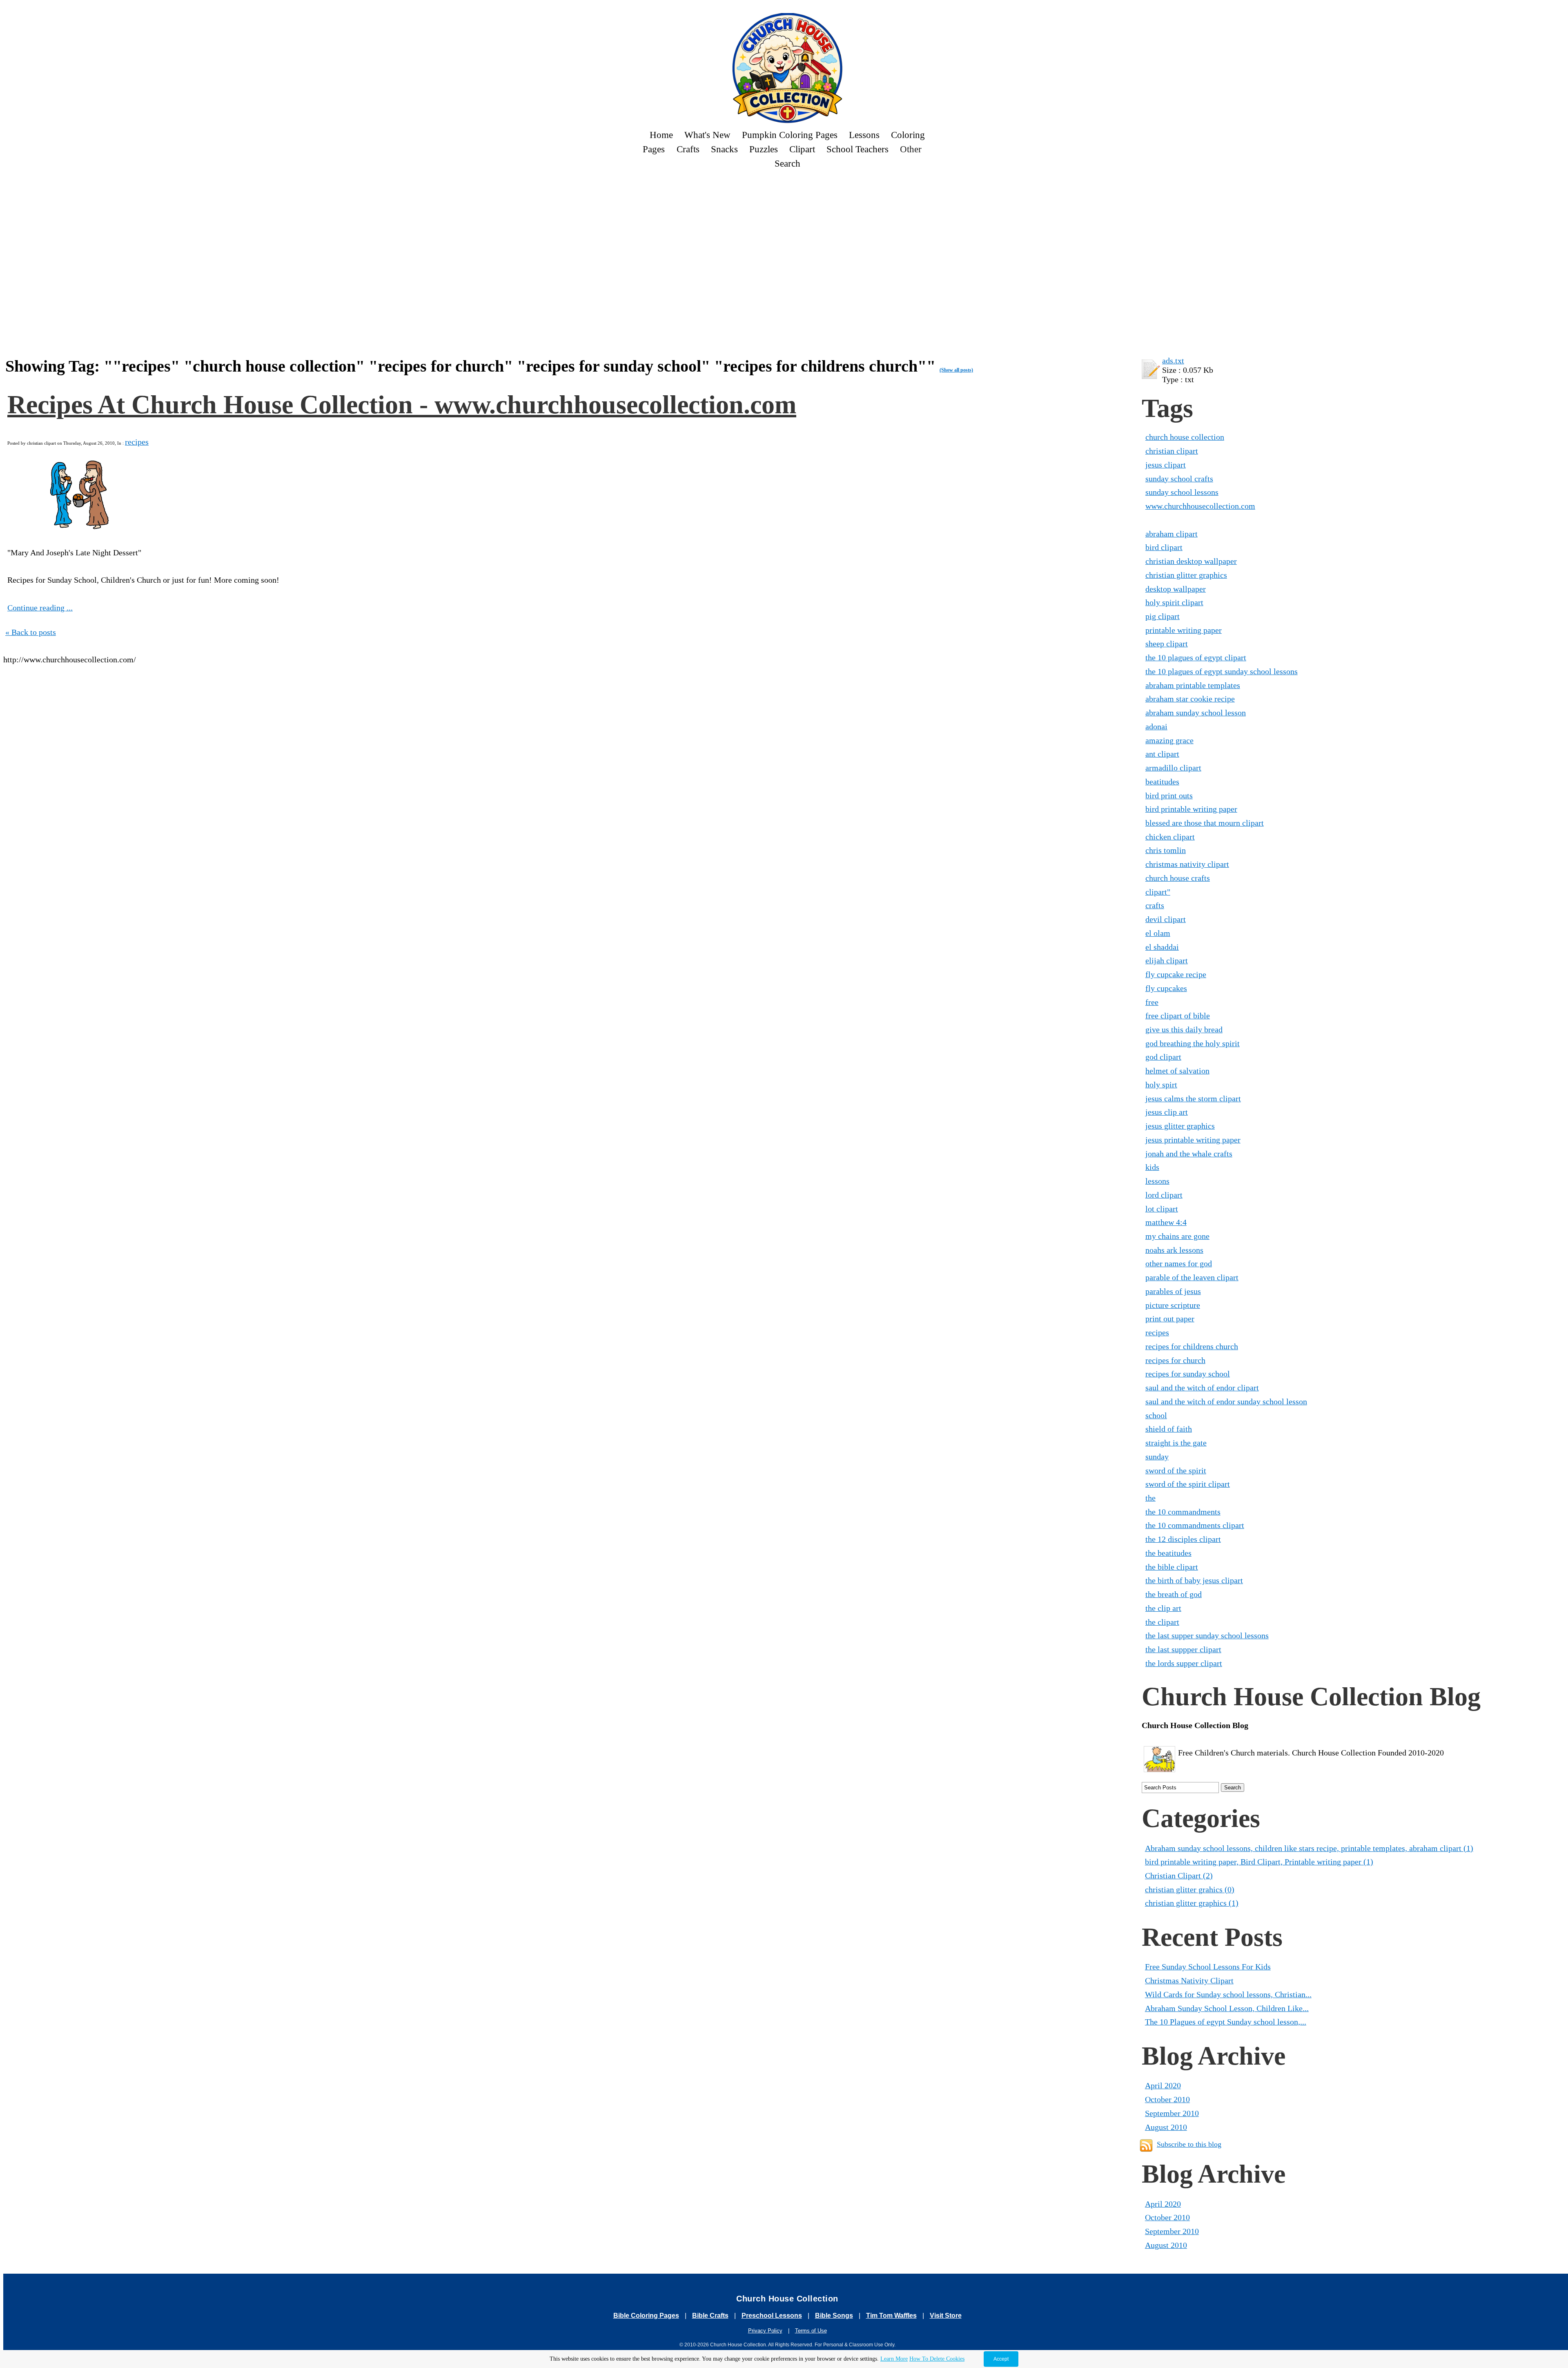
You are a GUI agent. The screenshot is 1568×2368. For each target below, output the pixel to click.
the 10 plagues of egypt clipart (1196, 657)
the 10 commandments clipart (1195, 1525)
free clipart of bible (1178, 1016)
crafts (1155, 905)
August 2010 (1166, 2127)
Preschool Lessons (772, 2316)
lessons (1157, 1181)
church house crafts (1178, 878)
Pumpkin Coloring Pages (790, 135)
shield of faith (1169, 1429)
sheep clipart (1167, 644)
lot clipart (1162, 1209)
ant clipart (1162, 754)
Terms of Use (811, 2331)
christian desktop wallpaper (1191, 561)
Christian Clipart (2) (1179, 1876)
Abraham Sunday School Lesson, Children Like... (1227, 2008)
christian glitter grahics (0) (1190, 1889)
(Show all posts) (956, 370)
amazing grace (1169, 740)
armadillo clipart (1173, 768)
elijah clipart (1167, 960)
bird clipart (1164, 547)
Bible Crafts (710, 2316)
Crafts (688, 149)
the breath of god (1174, 1594)
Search (787, 163)
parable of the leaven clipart (1192, 1277)
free (1152, 1002)
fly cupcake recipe (1176, 974)
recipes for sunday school (1188, 1374)
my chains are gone (1177, 1236)
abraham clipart (1172, 534)
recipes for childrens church (1192, 1346)
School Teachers (857, 149)
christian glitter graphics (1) (1192, 1903)
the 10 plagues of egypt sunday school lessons (1222, 671)
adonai (1156, 726)
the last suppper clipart (1183, 1649)
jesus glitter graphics (1180, 1126)
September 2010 (1172, 2113)
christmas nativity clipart (1187, 864)
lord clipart (1164, 1195)
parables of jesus (1173, 1291)
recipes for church (1175, 1360)
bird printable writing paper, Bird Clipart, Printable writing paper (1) (1259, 1862)
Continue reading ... (40, 608)
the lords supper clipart (1184, 1663)
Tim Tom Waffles (891, 2316)
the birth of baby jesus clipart (1194, 1580)
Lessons (864, 135)
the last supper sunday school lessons (1207, 1635)
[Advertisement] (295, 199)
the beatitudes (1168, 1553)
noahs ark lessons (1174, 1250)
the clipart (1162, 1622)
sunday (1157, 1457)
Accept (1001, 2359)
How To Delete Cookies (937, 2359)
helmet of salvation (1177, 1071)
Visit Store (946, 2316)
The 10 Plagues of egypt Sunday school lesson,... (1226, 2022)
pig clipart (1163, 616)
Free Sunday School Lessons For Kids (1208, 1967)
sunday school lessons (1182, 492)
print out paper (1170, 1319)
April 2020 (1163, 2085)
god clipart (1163, 1057)
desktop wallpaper (1176, 589)
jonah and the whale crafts (1189, 1154)
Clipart (802, 149)
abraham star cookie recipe (1190, 699)
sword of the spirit (1176, 1470)
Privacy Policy (765, 2331)
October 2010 (1167, 2099)
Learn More (894, 2359)
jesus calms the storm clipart (1193, 1098)
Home (661, 135)
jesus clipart (1166, 465)
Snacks (724, 149)
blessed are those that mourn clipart (1205, 823)
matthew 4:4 (1166, 1222)
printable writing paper (1184, 630)
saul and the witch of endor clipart (1202, 1388)
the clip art (1163, 1608)
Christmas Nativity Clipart (1189, 1980)
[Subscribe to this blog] (1146, 2145)
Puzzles (764, 149)
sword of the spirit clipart (1188, 1484)
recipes (137, 442)
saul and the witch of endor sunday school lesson (1226, 1401)
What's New (707, 135)
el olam (1158, 933)
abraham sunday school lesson (1196, 713)
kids (1152, 1167)
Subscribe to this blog (1189, 2144)
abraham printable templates (1193, 685)
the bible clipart (1172, 1567)
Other (911, 149)
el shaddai (1162, 947)
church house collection (1185, 437)
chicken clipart (1170, 837)
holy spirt (1161, 1085)
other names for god (1179, 1263)
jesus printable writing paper (1193, 1140)
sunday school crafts (1179, 479)
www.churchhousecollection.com (1200, 506)
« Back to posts (31, 632)
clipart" (1158, 892)
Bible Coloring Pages (646, 2316)
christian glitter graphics (1186, 575)
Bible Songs (834, 2316)
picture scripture (1173, 1305)
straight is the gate (1176, 1443)
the (1150, 1498)
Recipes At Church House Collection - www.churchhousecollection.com (402, 404)
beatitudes (1162, 782)
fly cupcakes (1166, 988)
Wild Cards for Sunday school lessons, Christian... (1228, 1994)
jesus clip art (1167, 1112)
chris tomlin (1166, 850)
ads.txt (1173, 361)
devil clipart (1166, 919)
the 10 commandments (1183, 1512)
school (1156, 1415)
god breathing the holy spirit (1193, 1043)
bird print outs (1169, 795)
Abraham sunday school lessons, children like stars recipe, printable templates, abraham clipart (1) (1309, 1848)
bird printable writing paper (1191, 809)
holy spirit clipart (1174, 602)
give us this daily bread (1184, 1029)
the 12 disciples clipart (1183, 1539)
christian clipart (1172, 451)
